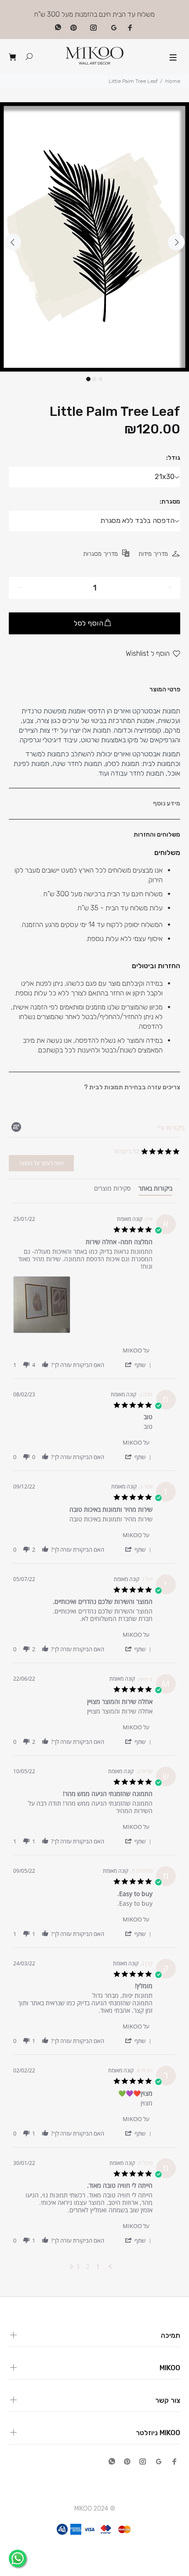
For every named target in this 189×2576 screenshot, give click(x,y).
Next (176, 242)
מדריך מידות (153, 554)
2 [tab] (94, 379)
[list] (83, 1307)
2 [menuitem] (88, 2267)
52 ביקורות (127, 1151)
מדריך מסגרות (100, 554)
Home (173, 81)
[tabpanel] (94, 237)
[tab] (155, 1190)
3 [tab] (101, 379)
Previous (13, 242)
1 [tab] (88, 379)
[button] (138, 1365)
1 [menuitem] (98, 2267)
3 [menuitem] (78, 2267)
